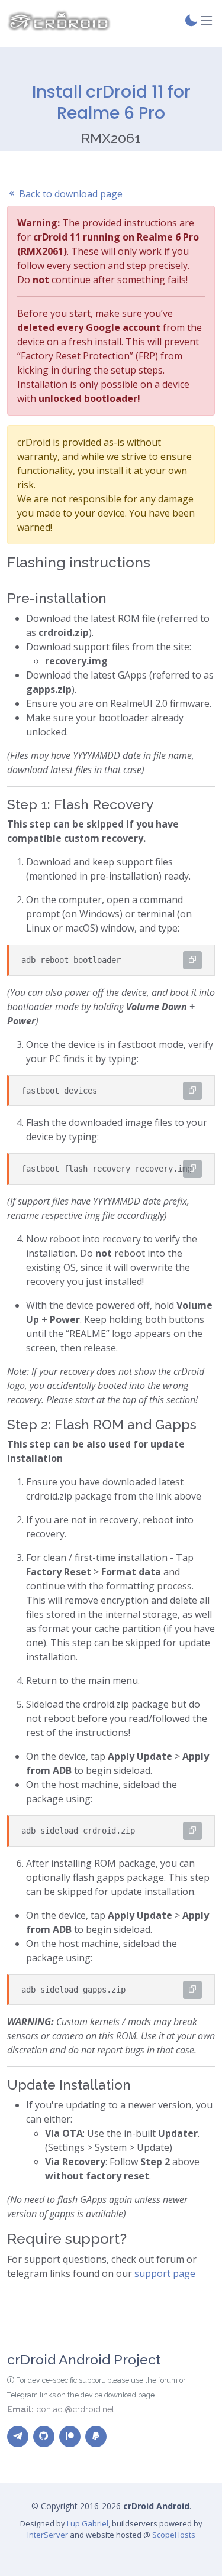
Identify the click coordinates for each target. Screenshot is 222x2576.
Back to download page (70, 194)
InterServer (48, 2535)
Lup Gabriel (88, 2523)
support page (165, 2273)
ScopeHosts (174, 2535)
